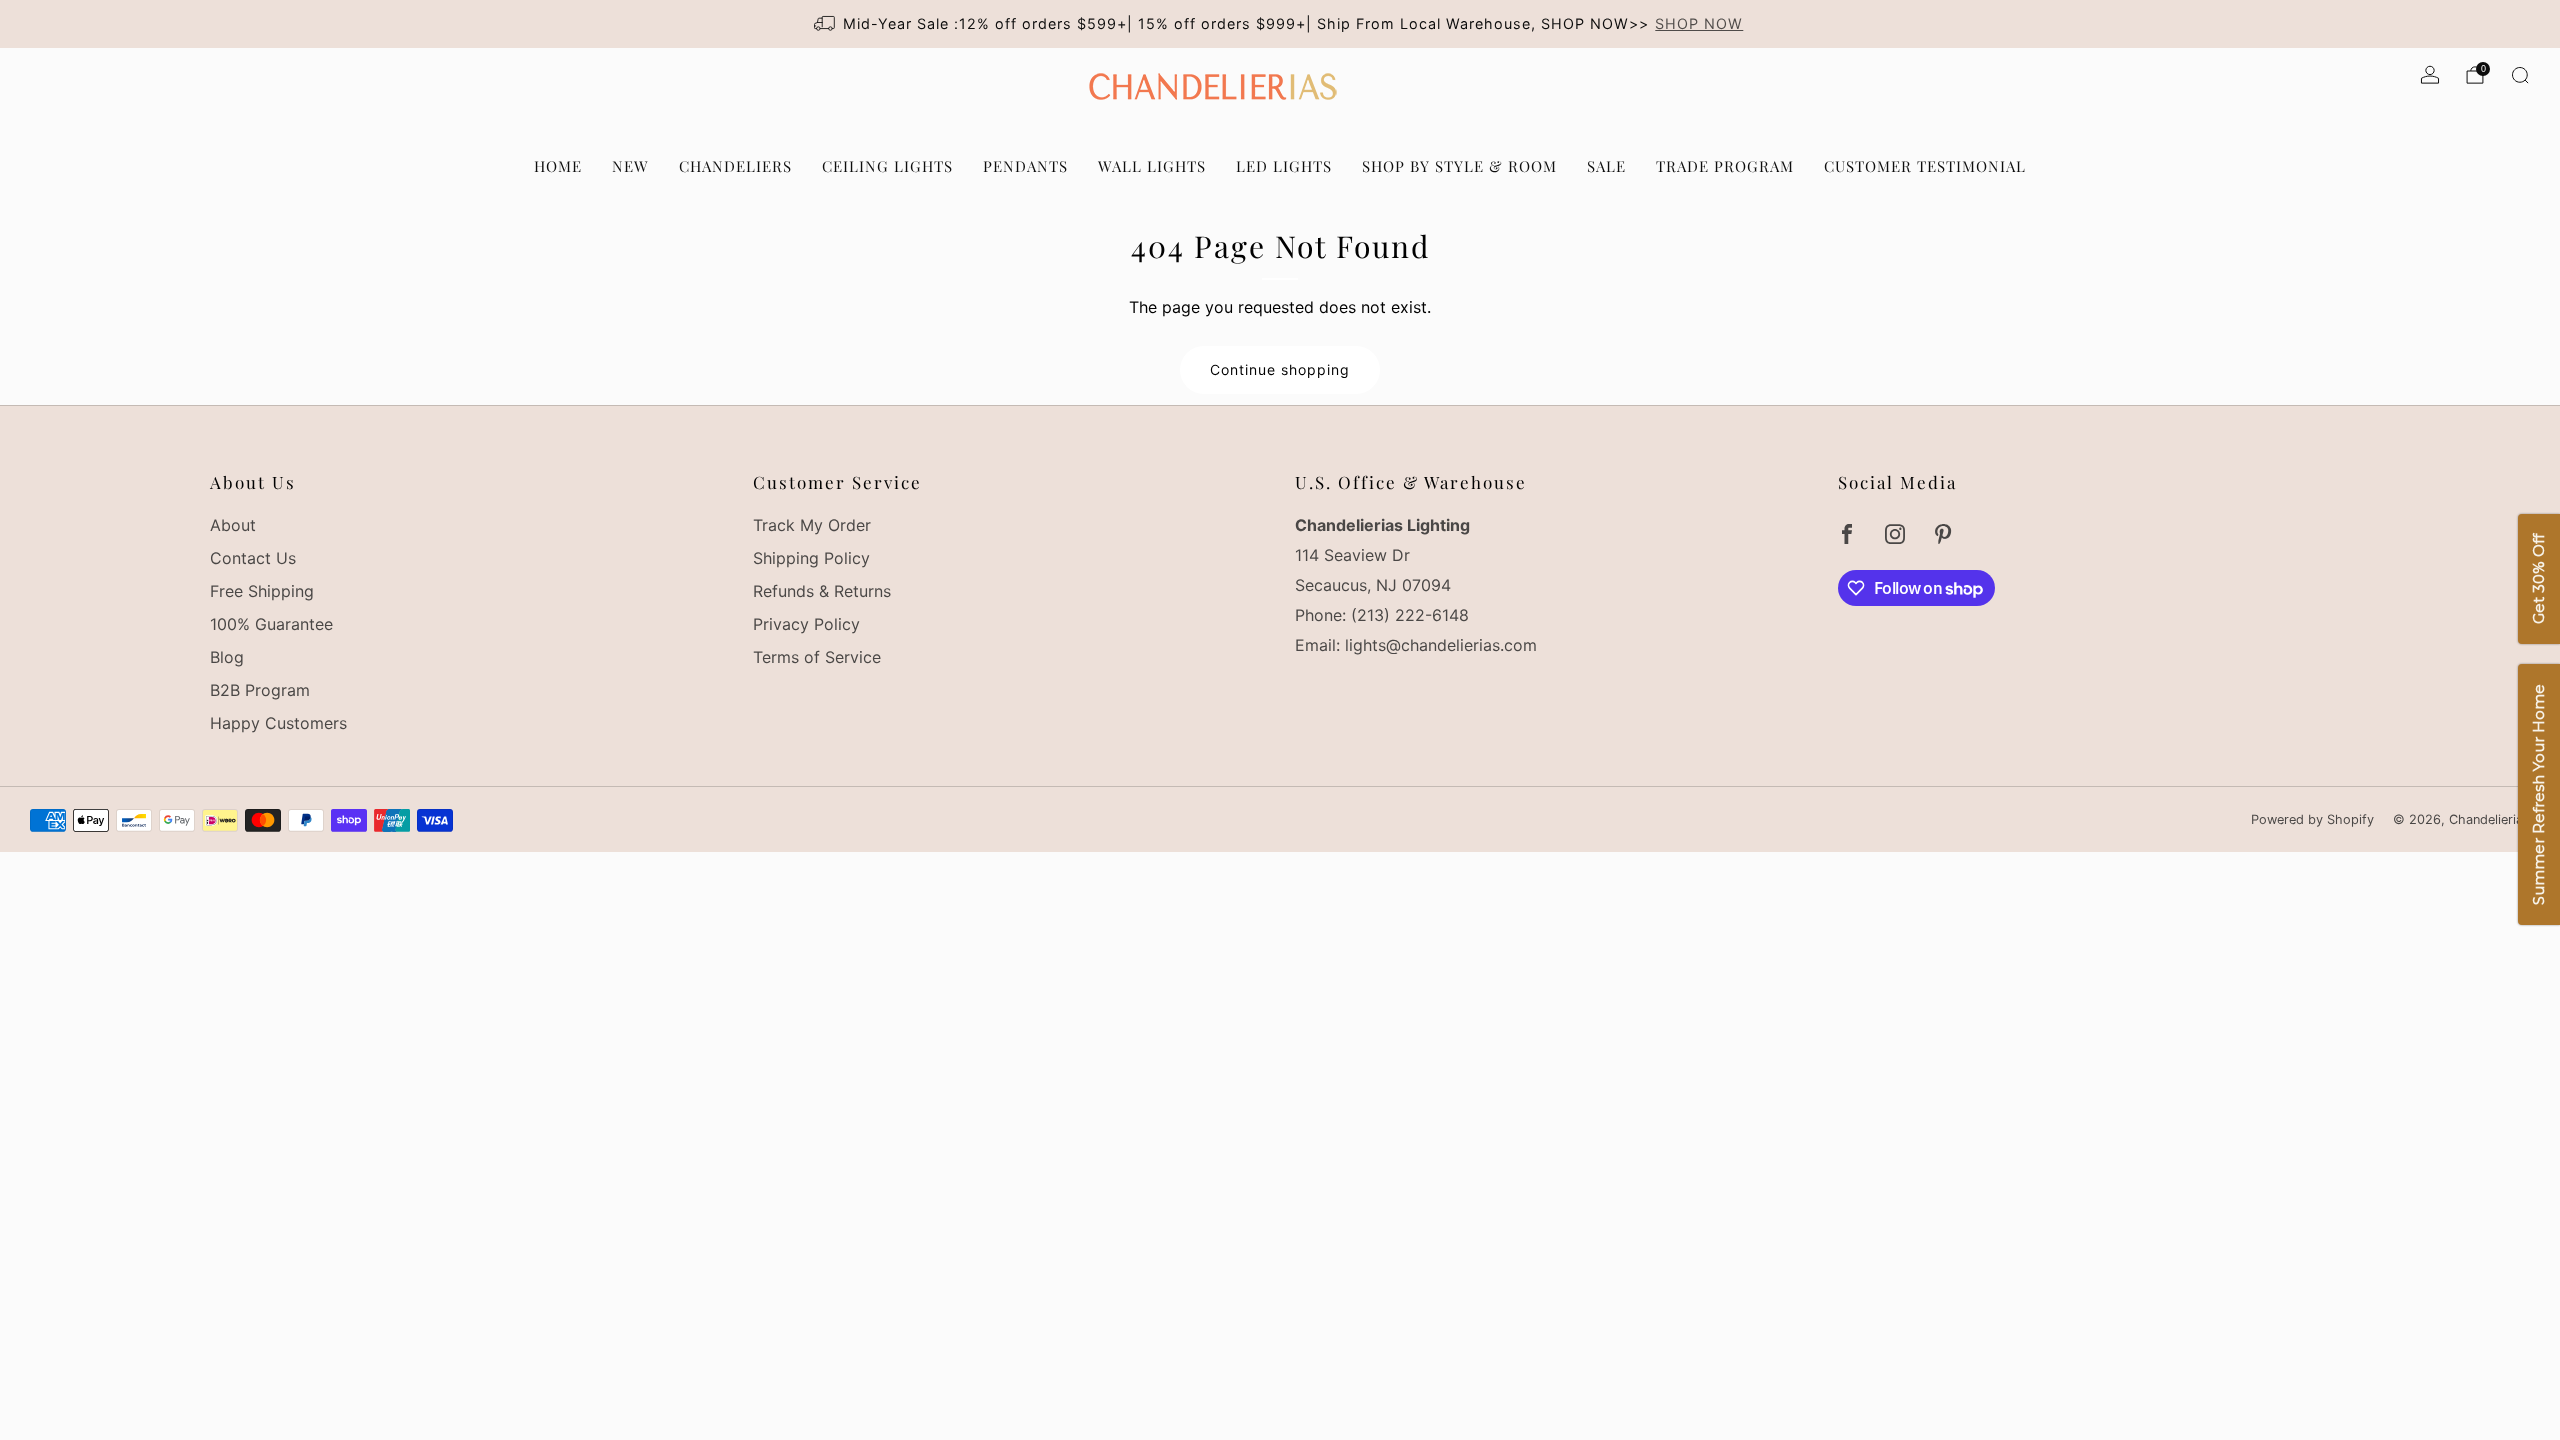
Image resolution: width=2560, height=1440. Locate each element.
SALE (1606, 166)
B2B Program (260, 690)
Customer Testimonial (1925, 166)
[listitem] (1280, 24)
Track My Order (812, 525)
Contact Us (253, 558)
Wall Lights (1152, 166)
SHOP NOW (1699, 23)
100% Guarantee (271, 624)
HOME (558, 166)
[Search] (2520, 75)
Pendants (1025, 166)
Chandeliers (735, 166)
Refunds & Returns (822, 591)
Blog (227, 657)
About (233, 525)
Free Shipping (262, 591)
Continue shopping (1280, 369)
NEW (630, 166)
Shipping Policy (811, 558)
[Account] (2430, 75)
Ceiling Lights (887, 166)
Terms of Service (817, 657)
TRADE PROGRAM (1725, 166)
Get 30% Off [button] (2538, 580)
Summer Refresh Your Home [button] (2538, 795)
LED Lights (1284, 166)
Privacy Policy (806, 624)
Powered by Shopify (2312, 819)
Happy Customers (278, 723)
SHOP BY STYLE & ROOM (1459, 166)
